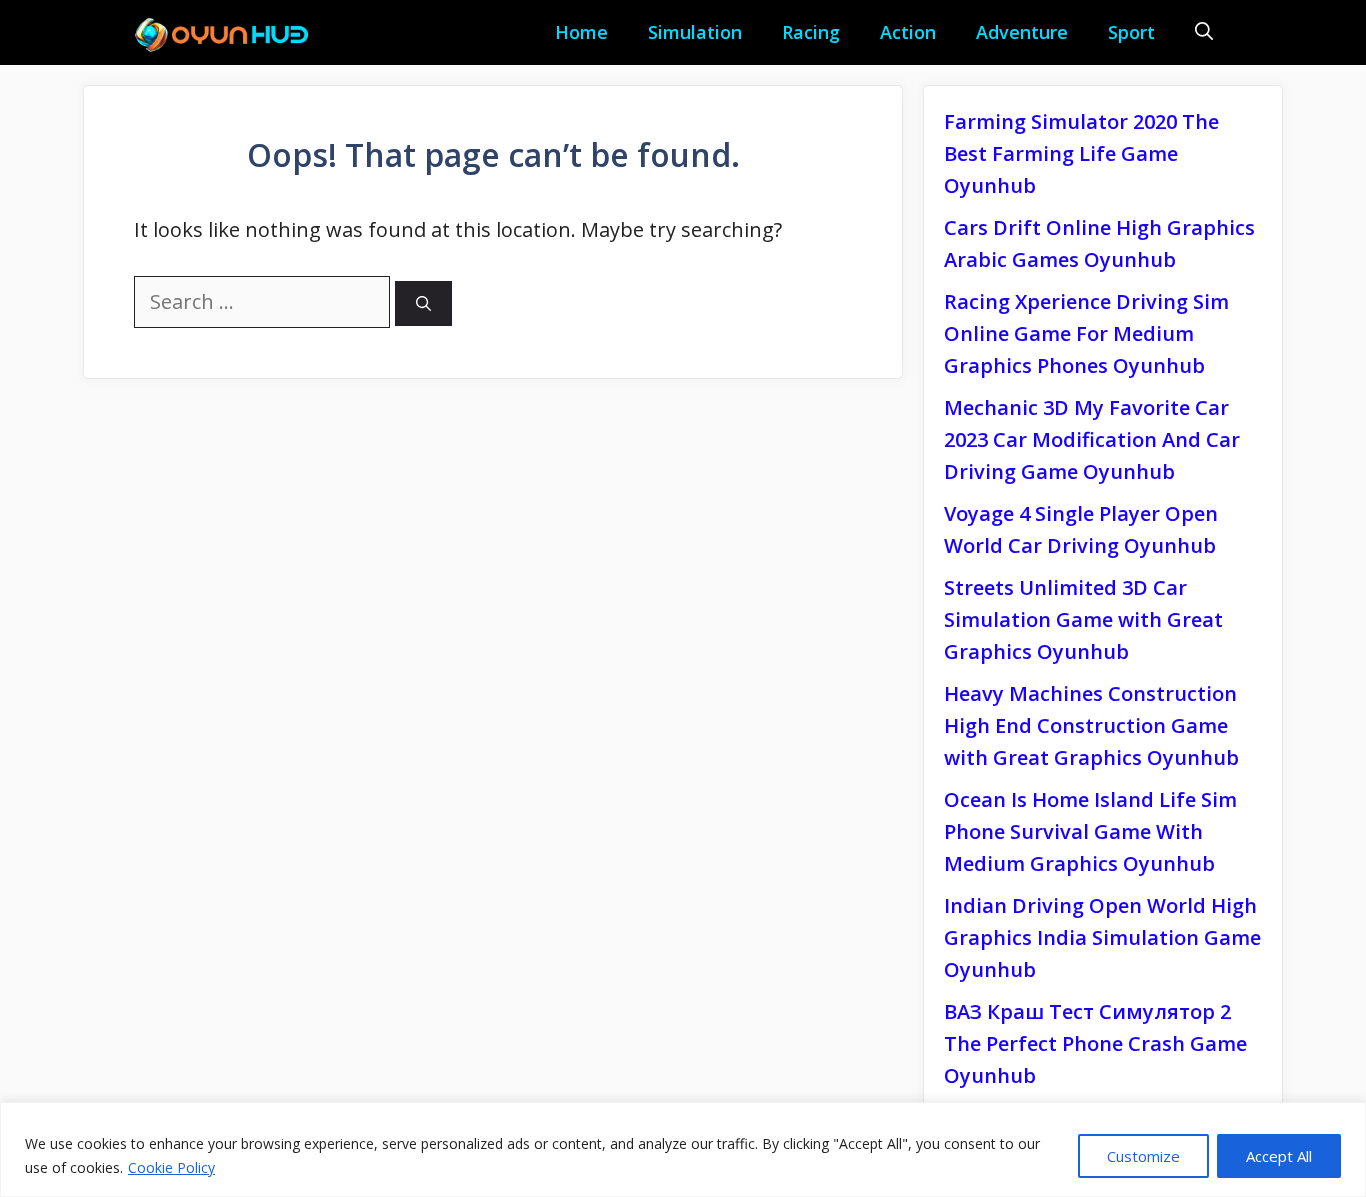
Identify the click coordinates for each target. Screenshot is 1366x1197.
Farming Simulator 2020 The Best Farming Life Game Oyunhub (1081, 153)
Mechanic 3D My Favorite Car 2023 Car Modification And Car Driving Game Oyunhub (1092, 439)
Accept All (1279, 1156)
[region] (683, 1149)
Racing (811, 32)
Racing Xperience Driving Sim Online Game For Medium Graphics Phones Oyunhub (1086, 333)
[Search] (423, 303)
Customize (1143, 1156)
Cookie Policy (171, 1167)
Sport (1131, 32)
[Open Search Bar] (1204, 32)
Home (581, 32)
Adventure (1022, 32)
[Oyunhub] (228, 35)
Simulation (695, 32)
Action (908, 32)
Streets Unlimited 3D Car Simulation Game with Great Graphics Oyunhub (1083, 619)
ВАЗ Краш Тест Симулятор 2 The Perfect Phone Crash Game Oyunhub (1095, 1043)
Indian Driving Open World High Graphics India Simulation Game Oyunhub (1102, 937)
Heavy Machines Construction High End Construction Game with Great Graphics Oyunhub (1091, 725)
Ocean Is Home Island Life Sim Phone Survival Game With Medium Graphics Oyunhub (1090, 831)
